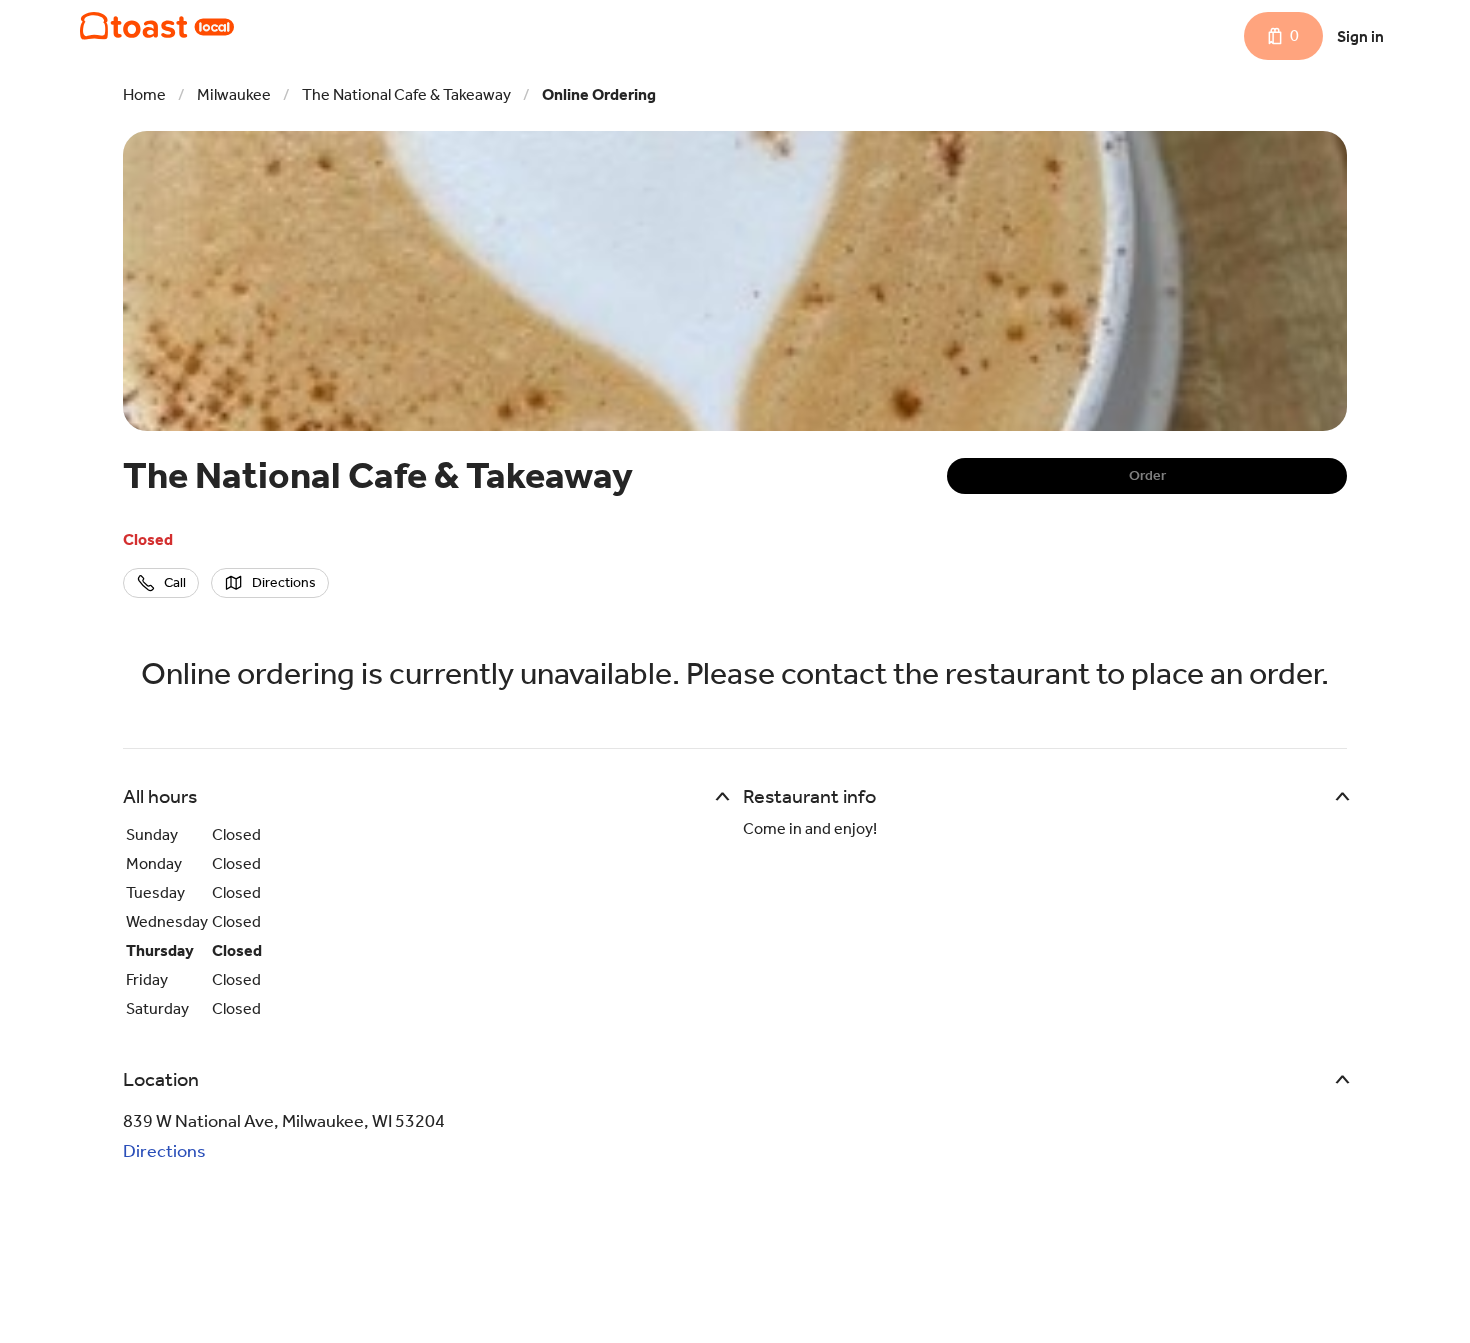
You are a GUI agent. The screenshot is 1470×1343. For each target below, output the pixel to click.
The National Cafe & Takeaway (406, 94)
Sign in (1360, 36)
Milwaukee (234, 94)
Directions (164, 1151)
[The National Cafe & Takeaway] (157, 26)
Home (144, 94)
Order (1147, 475)
